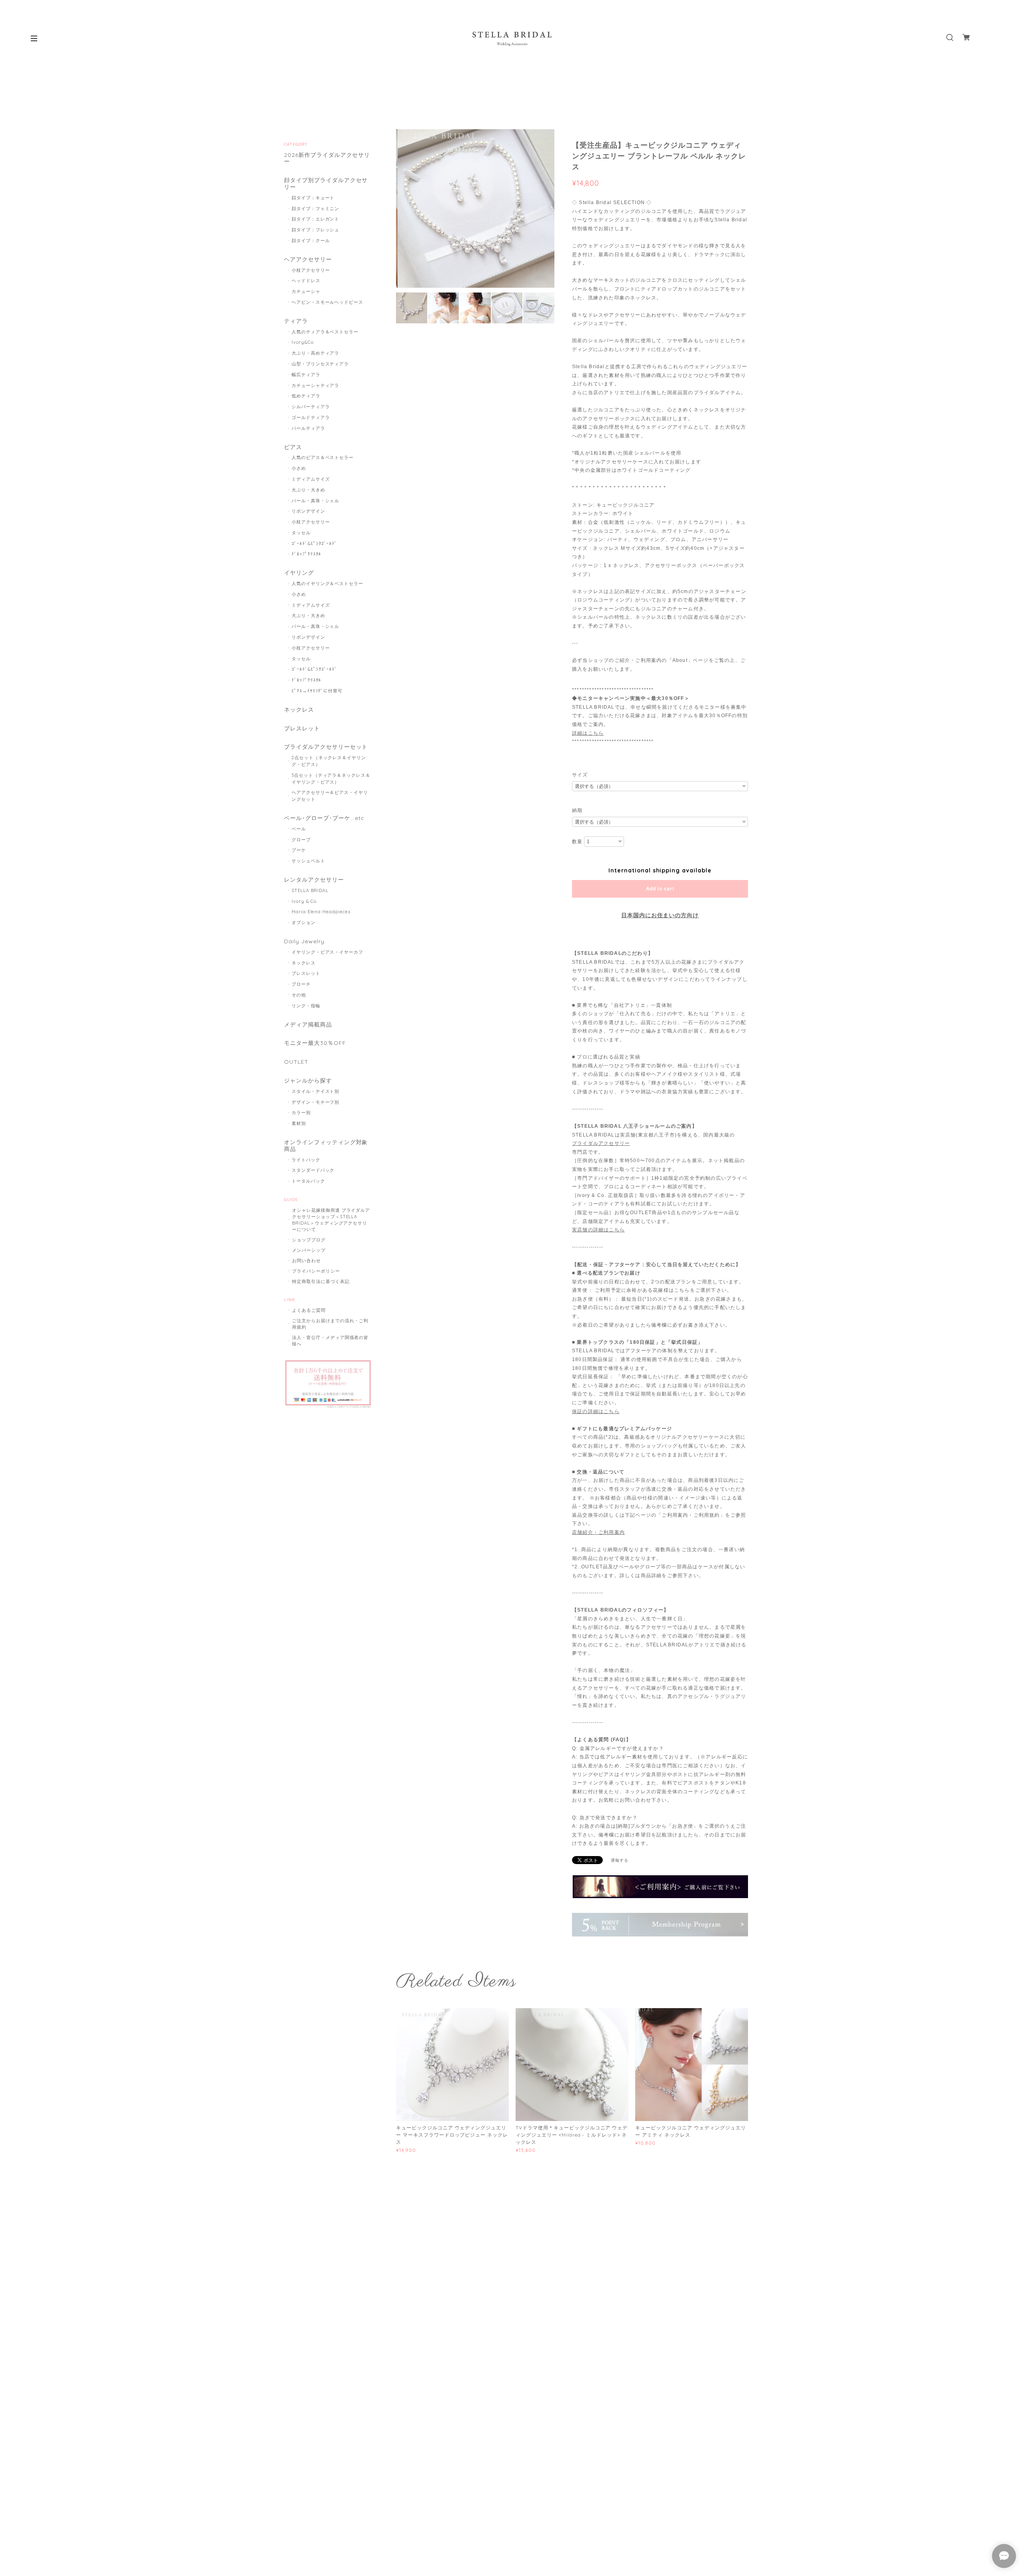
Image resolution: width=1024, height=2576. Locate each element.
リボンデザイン (308, 511)
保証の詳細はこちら (596, 1411)
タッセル (301, 533)
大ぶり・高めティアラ (316, 353)
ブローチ (301, 984)
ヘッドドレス (306, 281)
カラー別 (301, 1113)
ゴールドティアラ (311, 417)
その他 (299, 995)
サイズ (580, 775)
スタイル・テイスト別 (316, 1091)
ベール (299, 829)
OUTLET (296, 1062)
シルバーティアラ (311, 407)
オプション (304, 922)
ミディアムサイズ (311, 479)
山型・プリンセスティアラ (320, 364)
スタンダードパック (313, 1170)
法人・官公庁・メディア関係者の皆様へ (330, 1341)
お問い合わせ (306, 1261)
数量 (577, 842)
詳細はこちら (588, 733)
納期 (577, 810)
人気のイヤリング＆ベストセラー (327, 583)
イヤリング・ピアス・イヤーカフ (327, 952)
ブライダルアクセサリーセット (326, 747)
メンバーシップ (309, 1250)
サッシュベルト (308, 861)
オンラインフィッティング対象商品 (326, 1146)
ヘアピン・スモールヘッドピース (327, 302)
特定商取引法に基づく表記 (321, 1281)
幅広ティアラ (306, 375)
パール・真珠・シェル (316, 501)
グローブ (301, 840)
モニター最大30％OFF (315, 1043)
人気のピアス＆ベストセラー (323, 457)
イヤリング (299, 573)
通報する (620, 1860)
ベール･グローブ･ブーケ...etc (324, 818)
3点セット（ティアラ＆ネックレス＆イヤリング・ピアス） (331, 779)
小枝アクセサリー (311, 270)
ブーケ (299, 850)
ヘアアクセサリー (308, 260)
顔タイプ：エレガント (316, 219)
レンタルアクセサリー (314, 880)
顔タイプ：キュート (313, 198)
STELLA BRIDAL (310, 890)
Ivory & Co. (305, 901)
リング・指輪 (306, 1006)
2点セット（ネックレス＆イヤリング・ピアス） (329, 761)
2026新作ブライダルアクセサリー (327, 158)
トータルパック (308, 1181)
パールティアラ (308, 428)
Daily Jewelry (304, 941)
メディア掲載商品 (308, 1025)
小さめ (299, 468)
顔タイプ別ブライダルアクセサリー (326, 184)
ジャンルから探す (308, 1081)
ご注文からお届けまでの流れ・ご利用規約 (330, 1324)
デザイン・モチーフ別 (316, 1102)
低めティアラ (306, 396)
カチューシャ (306, 291)
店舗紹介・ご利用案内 (598, 1532)
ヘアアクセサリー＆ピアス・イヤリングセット (330, 796)
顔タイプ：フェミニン (316, 208)
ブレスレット (302, 729)
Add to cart (660, 889)
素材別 (299, 1123)
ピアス (293, 447)
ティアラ (296, 321)
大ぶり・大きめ (308, 490)
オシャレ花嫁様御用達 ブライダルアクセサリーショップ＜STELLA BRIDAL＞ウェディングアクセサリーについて (331, 1220)
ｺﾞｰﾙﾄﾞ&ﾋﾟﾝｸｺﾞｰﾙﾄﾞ (315, 543)
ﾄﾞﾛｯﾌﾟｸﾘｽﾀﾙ (307, 554)
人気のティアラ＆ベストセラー (325, 332)
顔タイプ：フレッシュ (316, 230)
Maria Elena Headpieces (321, 912)
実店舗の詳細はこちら (598, 1230)
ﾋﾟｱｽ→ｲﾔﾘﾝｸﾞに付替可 (317, 691)
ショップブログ (309, 1240)
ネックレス (299, 710)
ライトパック (306, 1160)
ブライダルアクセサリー (601, 1143)
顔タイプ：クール (311, 241)
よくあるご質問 (309, 1310)
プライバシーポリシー (316, 1271)
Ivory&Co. (303, 342)
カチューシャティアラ (316, 385)
